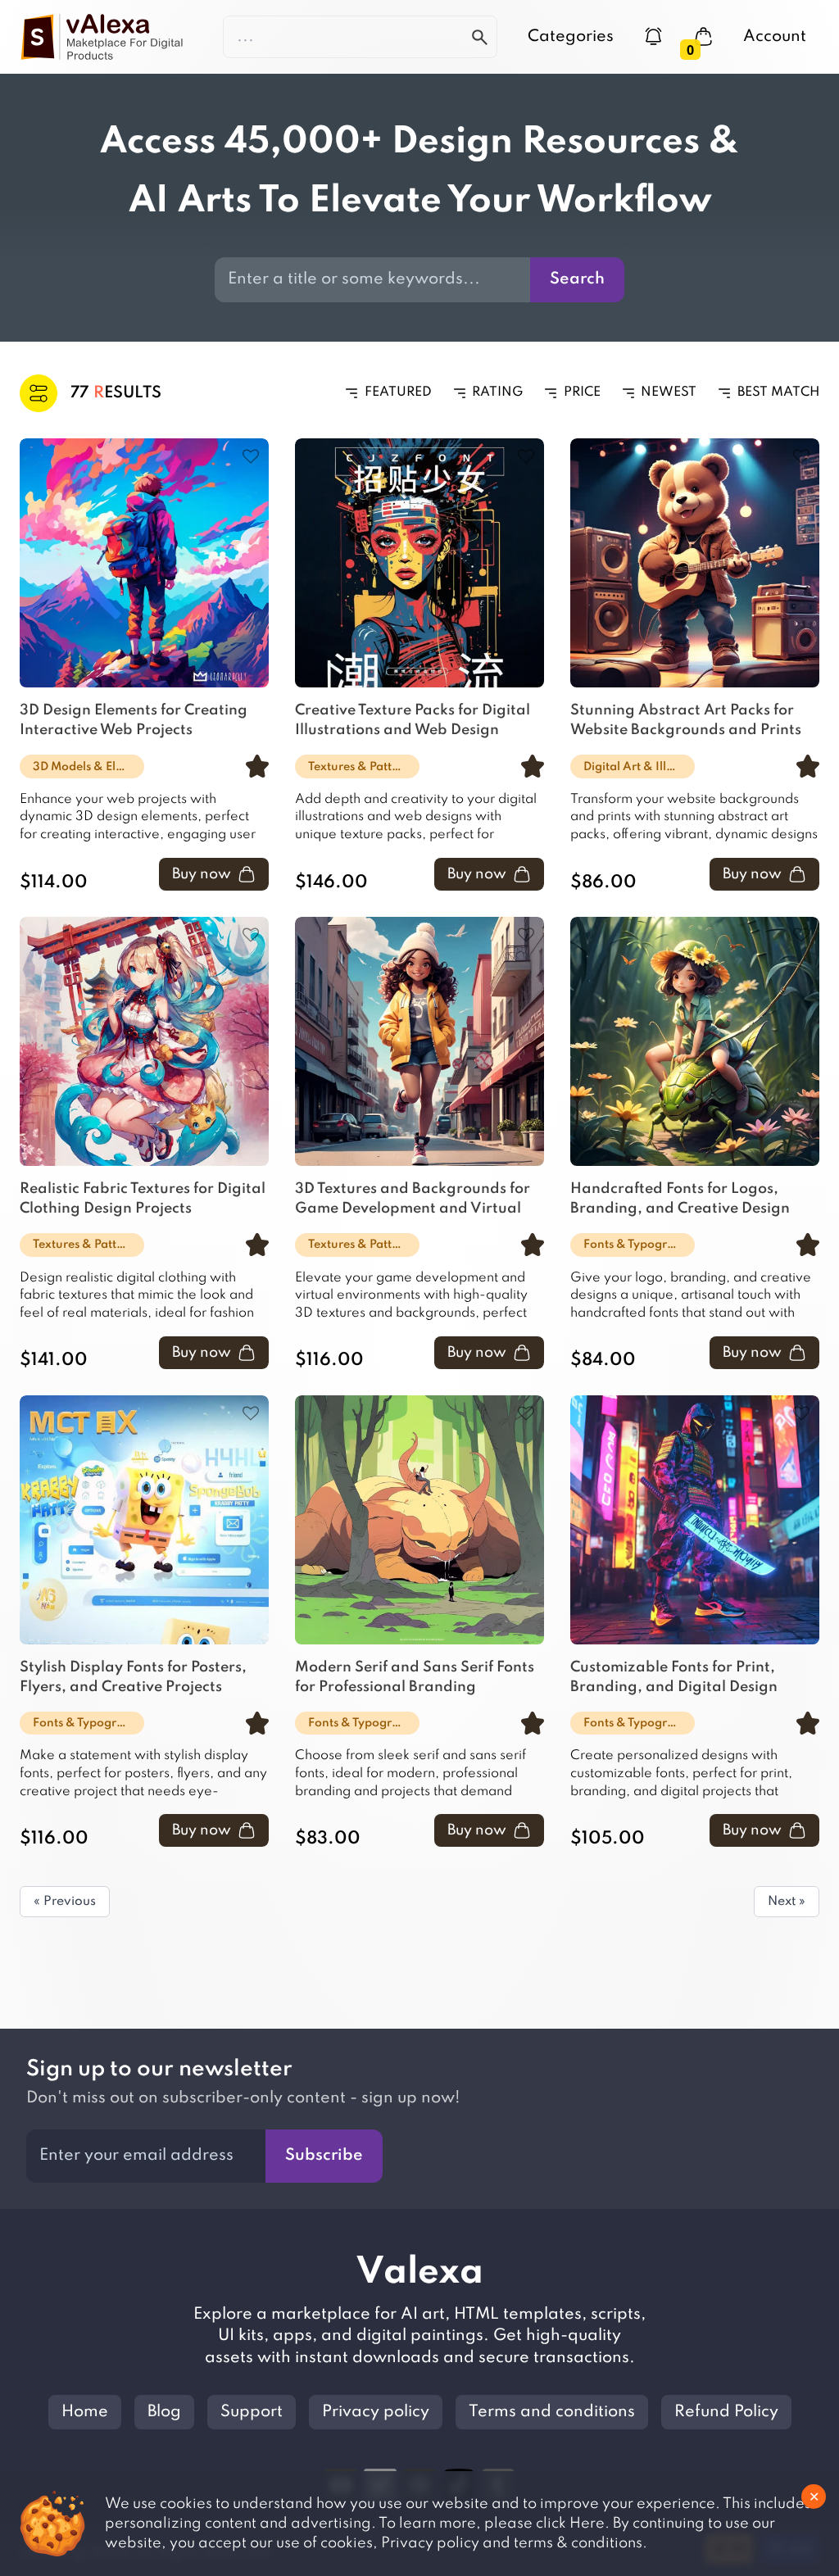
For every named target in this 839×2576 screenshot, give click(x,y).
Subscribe (324, 2156)
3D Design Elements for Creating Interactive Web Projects (134, 720)
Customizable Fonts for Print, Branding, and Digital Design (674, 1677)
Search (577, 279)
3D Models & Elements (88, 767)
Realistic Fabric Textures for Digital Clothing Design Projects (143, 1199)
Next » (787, 1902)
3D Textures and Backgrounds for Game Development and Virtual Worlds (413, 1201)
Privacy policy (376, 2412)
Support (252, 2412)
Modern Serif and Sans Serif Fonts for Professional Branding (415, 1677)
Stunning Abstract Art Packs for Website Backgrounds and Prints (686, 720)
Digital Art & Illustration (639, 767)
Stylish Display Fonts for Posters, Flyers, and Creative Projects (133, 1677)
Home (85, 2412)
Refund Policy (726, 2412)
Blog (164, 2412)
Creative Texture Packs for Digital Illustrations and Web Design (413, 720)
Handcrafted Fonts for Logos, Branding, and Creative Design (680, 1199)
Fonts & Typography (639, 1245)
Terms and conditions (552, 2412)
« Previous (65, 1902)
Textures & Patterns (362, 767)
